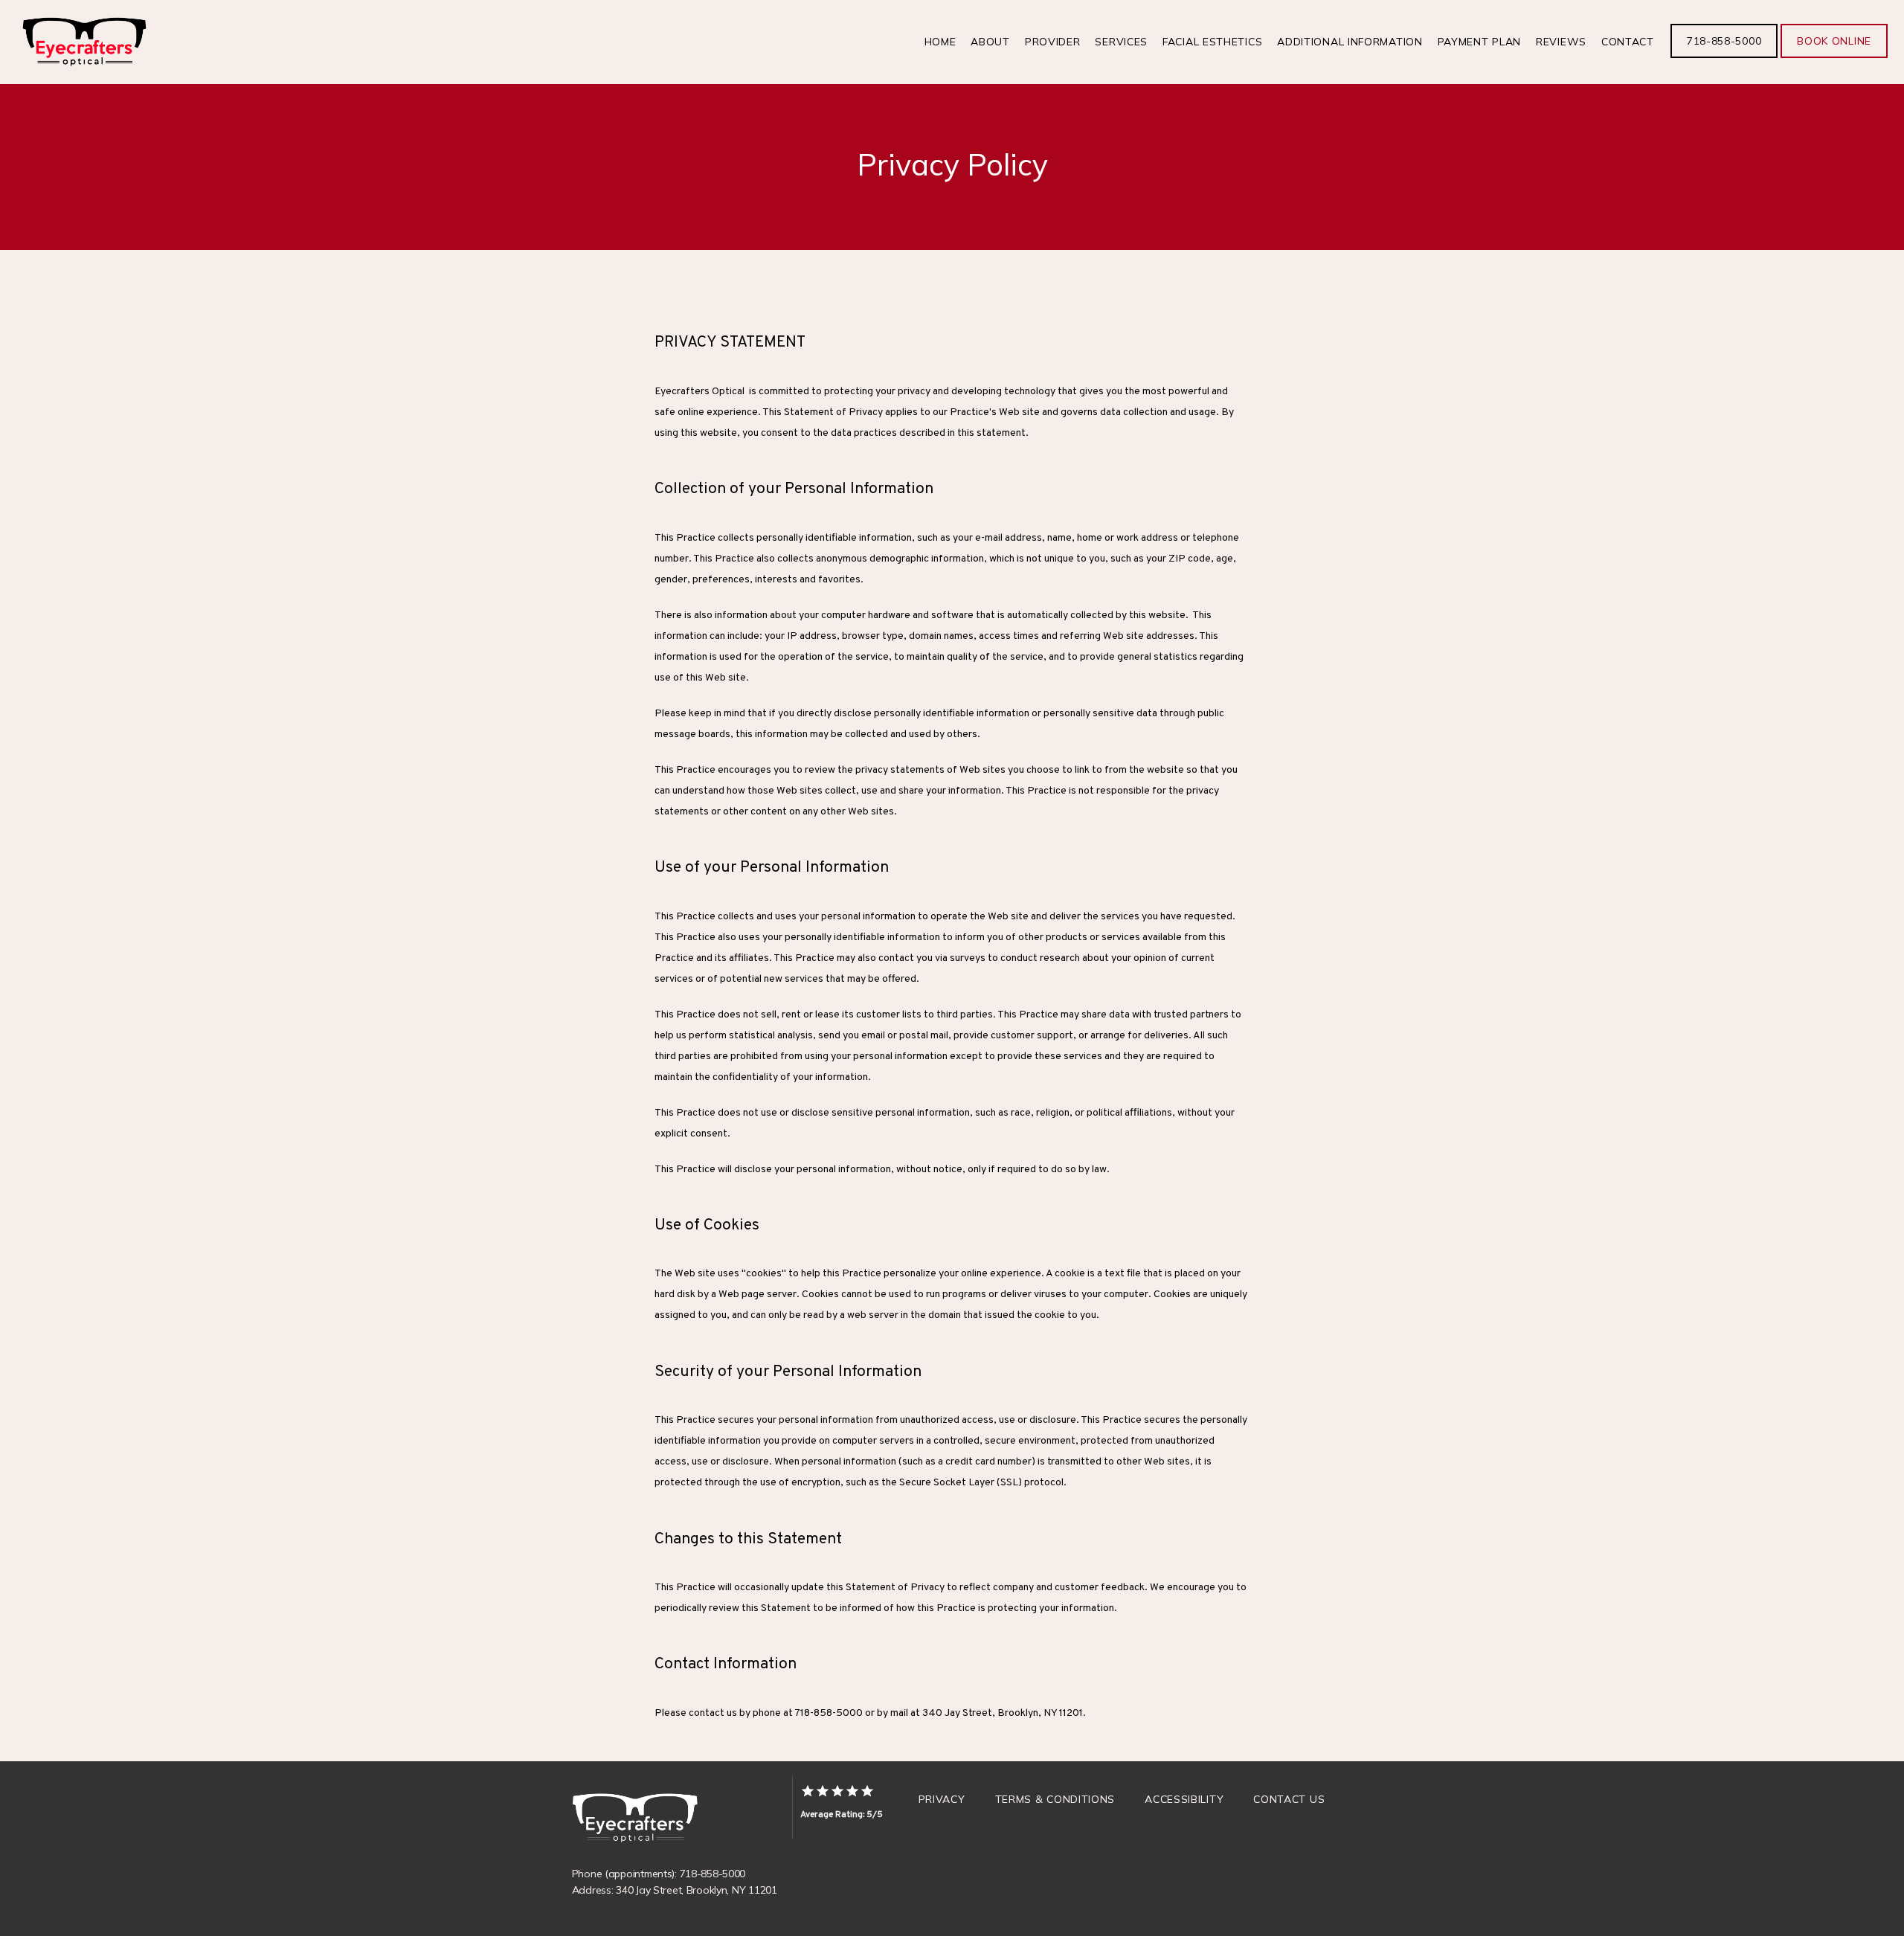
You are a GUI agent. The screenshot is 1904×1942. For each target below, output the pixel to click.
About (990, 42)
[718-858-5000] (1724, 57)
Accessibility (1184, 1799)
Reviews (1561, 42)
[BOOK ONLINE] (1834, 57)
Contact (1628, 42)
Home (940, 42)
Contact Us (1289, 1799)
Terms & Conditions (1055, 1799)
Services (1121, 42)
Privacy (942, 1799)
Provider (1053, 42)
